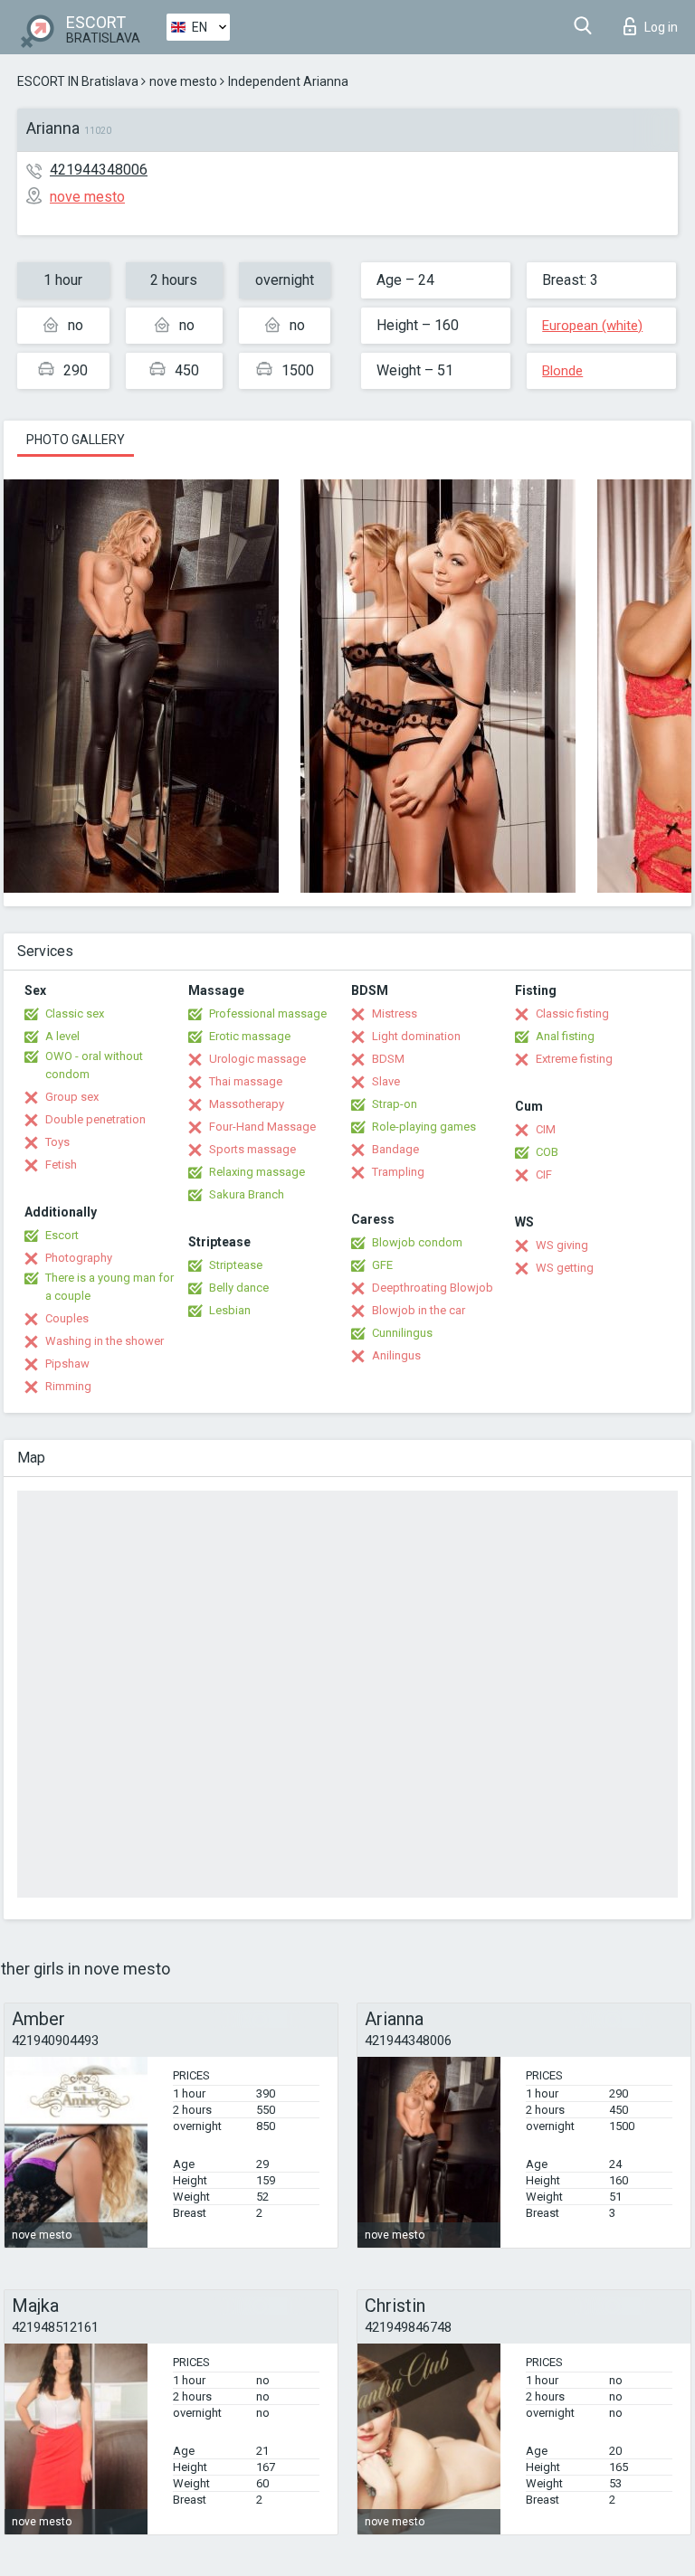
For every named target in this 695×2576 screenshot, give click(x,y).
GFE (382, 1265)
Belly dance (239, 1288)
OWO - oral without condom (94, 1065)
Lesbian (230, 1310)
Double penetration (95, 1119)
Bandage (395, 1149)
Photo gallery (76, 440)
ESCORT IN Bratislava (78, 81)
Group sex (72, 1097)
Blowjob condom (417, 1242)
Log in (661, 27)
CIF (544, 1174)
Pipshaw (67, 1364)
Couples (67, 1318)
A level (62, 1036)
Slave (386, 1081)
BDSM (388, 1059)
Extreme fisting (574, 1059)
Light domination (416, 1036)
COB (547, 1152)
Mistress (395, 1013)
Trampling (398, 1172)
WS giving (562, 1245)
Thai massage (246, 1081)
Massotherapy (247, 1104)
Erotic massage (250, 1036)
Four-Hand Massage (262, 1127)
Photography (79, 1258)
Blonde (562, 371)
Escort (62, 1235)
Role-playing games (424, 1127)
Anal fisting (565, 1036)
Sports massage (252, 1149)
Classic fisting (572, 1013)
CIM (546, 1129)
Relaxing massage (257, 1172)
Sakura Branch (247, 1194)
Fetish (61, 1165)
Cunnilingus (402, 1333)
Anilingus (396, 1355)
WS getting (565, 1268)
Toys (57, 1142)
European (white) (592, 326)
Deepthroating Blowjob (433, 1288)
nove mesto (183, 81)
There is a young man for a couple (109, 1287)
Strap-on (395, 1104)
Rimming (68, 1386)
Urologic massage (257, 1059)
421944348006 (99, 170)
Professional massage (268, 1013)
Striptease (236, 1265)
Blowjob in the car (419, 1310)
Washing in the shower (105, 1341)
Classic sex (75, 1013)
